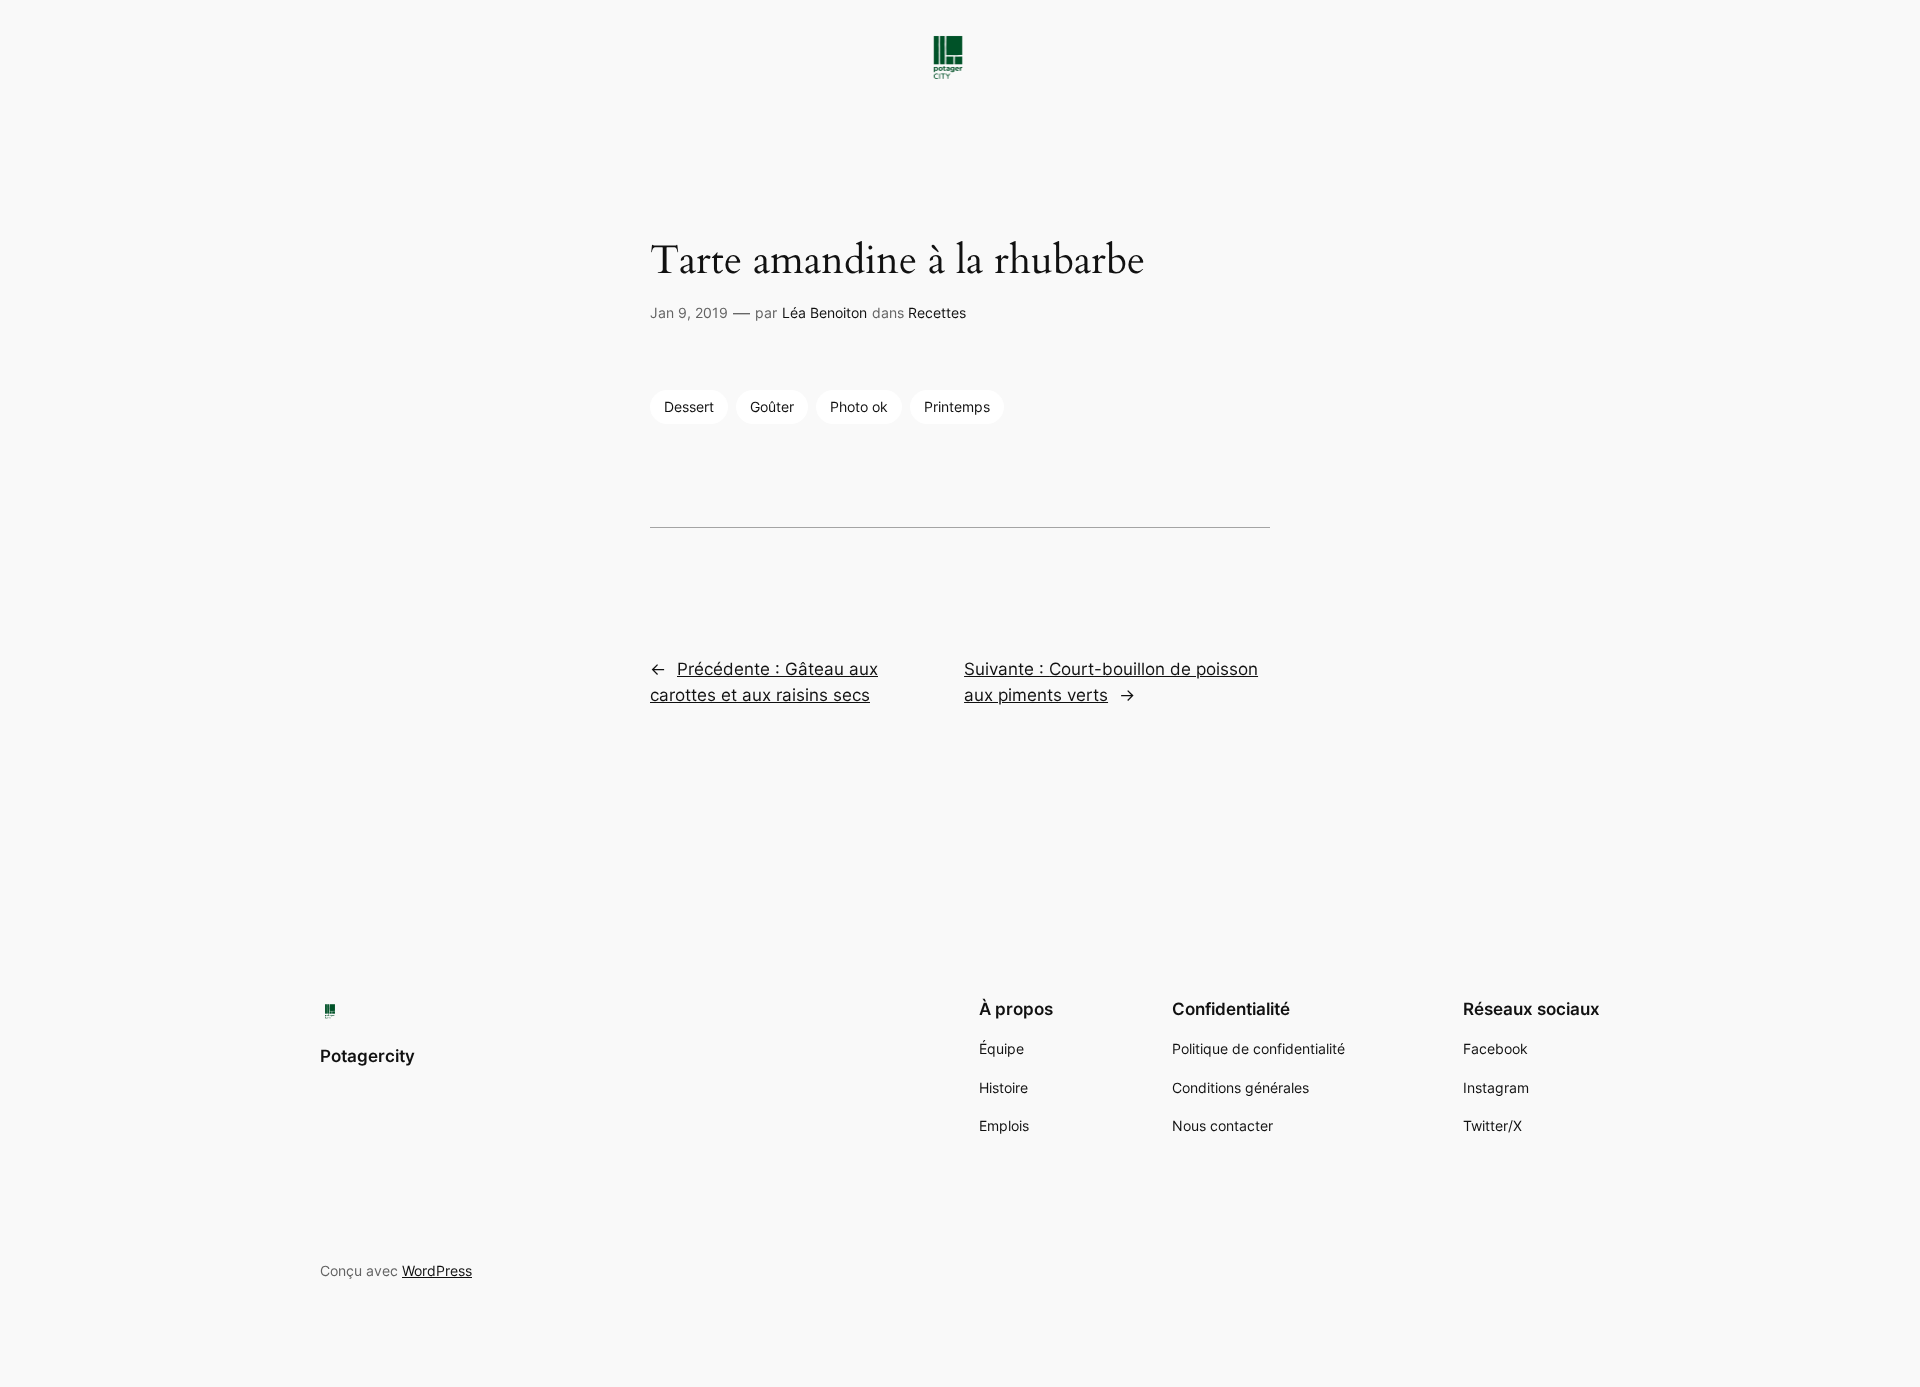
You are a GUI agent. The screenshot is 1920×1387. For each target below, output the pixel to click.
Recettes (937, 312)
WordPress (437, 1270)
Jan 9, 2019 (689, 312)
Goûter (772, 406)
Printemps (957, 406)
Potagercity (367, 1056)
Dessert (689, 406)
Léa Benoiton (824, 312)
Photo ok (859, 406)
